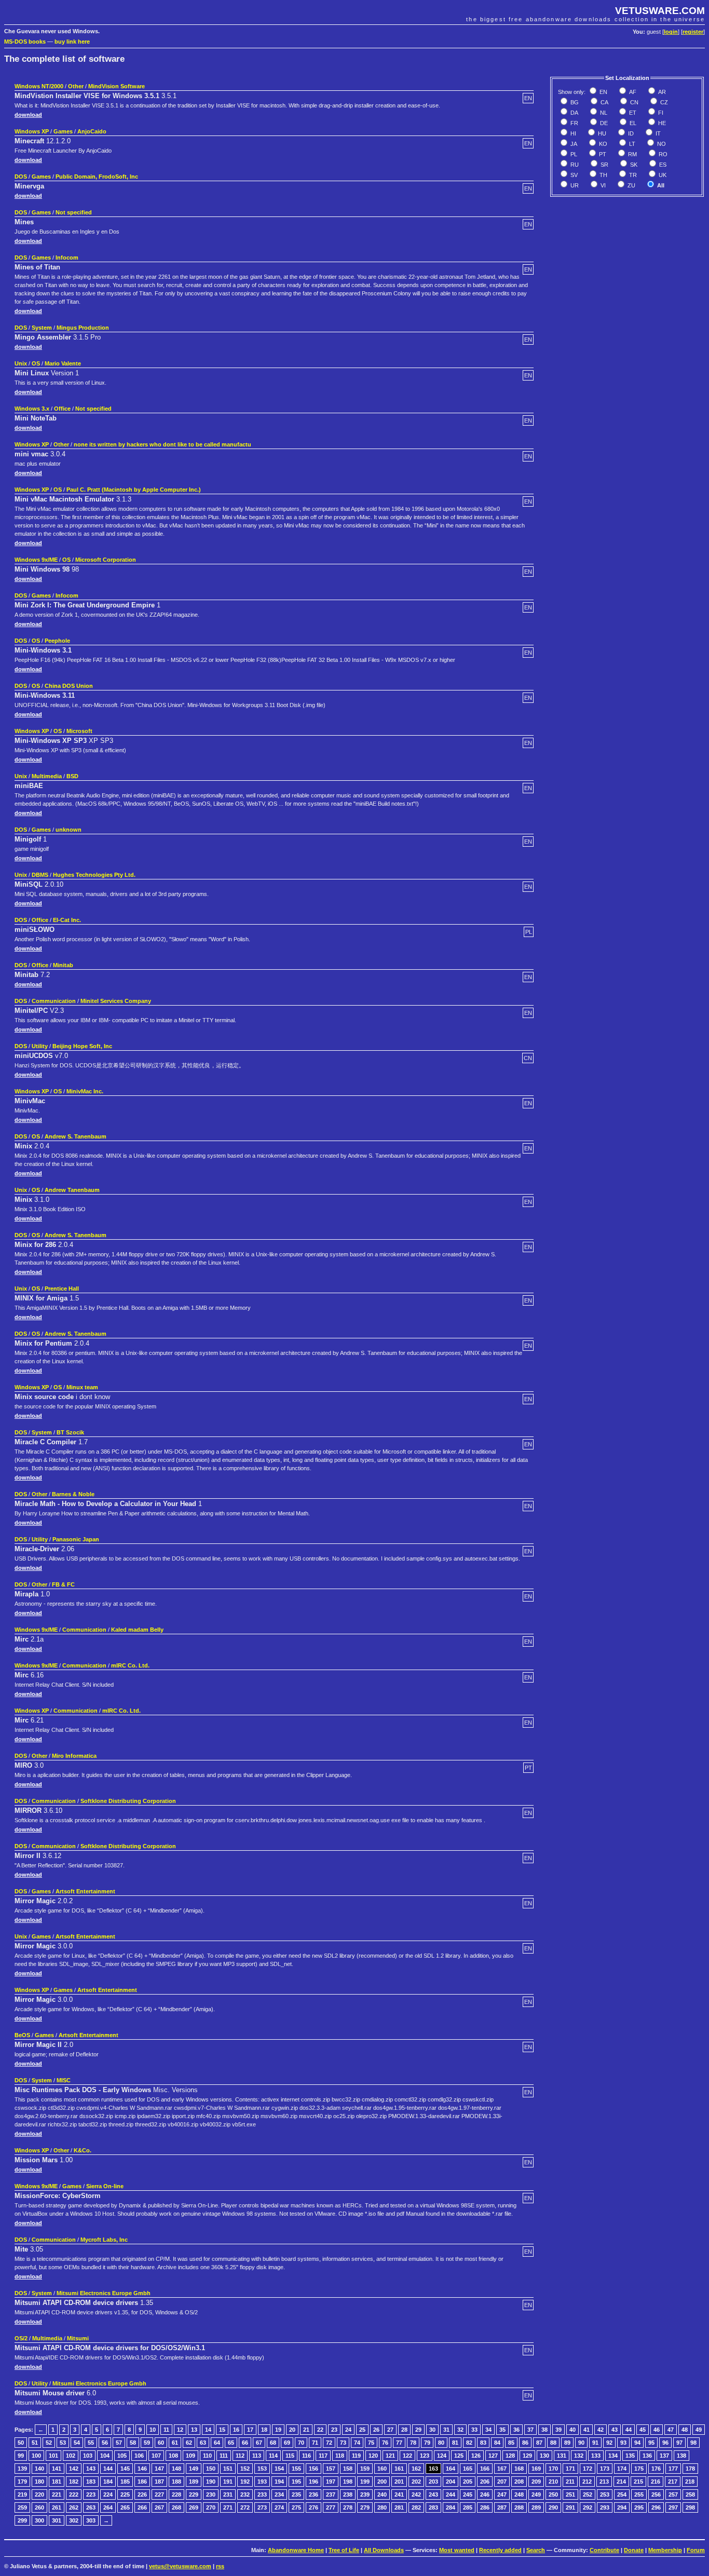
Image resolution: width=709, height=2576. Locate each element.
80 (441, 2443)
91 (595, 2443)
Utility (40, 1046)
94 (637, 2443)
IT (657, 133)
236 (313, 2494)
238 (348, 2494)
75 (371, 2443)
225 (125, 2494)
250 (553, 2494)
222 (74, 2494)
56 (105, 2443)
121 (390, 2456)
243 (433, 2494)
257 (673, 2494)
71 (315, 2443)
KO (602, 144)
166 (485, 2469)
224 (108, 2494)
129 (527, 2456)
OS (36, 363)
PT (602, 154)
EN (603, 92)
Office (62, 409)
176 (656, 2469)
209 (536, 2482)
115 (290, 2456)
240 (382, 2494)
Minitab (63, 965)
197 (331, 2482)
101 (53, 2456)
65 (231, 2443)
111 (224, 2456)
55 (91, 2443)
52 (49, 2443)
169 (536, 2469)
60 (161, 2443)
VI (602, 185)
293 (605, 2507)
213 (604, 2482)
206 (485, 2482)
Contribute (604, 2550)
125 (459, 2456)
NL (603, 113)
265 (125, 2507)
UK (662, 175)
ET (632, 113)
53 (63, 2443)
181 (57, 2482)
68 (273, 2443)
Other (76, 86)
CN (633, 102)
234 (279, 2494)
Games (63, 131)
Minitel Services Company (116, 1001)
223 (91, 2494)
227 (159, 2494)
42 (601, 2430)
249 (536, 2494)
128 (510, 2456)
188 (176, 2482)
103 (88, 2456)
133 (596, 2456)
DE (603, 123)
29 (418, 2430)
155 (296, 2469)
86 (525, 2443)
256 (656, 2494)
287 (502, 2507)
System (42, 328)
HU (601, 133)
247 (502, 2494)
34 (488, 2430)
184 (108, 2482)
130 (544, 2456)
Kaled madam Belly (137, 1630)
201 (399, 2482)
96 (665, 2443)
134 (613, 2456)
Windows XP (32, 131)
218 (690, 2482)
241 (399, 2494)
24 (348, 2430)
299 (22, 2520)
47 (671, 2430)
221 (57, 2494)
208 (519, 2482)
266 (142, 2507)
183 (91, 2482)
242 (416, 2494)
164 (451, 2469)
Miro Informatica (74, 1756)
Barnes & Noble (73, 1494)
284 (451, 2507)
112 (240, 2456)
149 (194, 2469)
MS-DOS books (25, 42)
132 (579, 2456)
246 (485, 2494)
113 (257, 2456)
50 (21, 2443)
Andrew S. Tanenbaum (76, 1136)
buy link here (72, 42)
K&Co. (83, 2150)
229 (194, 2494)
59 (147, 2443)
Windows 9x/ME (36, 560)
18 (264, 2430)
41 (587, 2430)
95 (651, 2443)
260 (39, 2507)
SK (633, 165)
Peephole (57, 641)
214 (621, 2482)
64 (217, 2443)
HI (572, 133)
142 (74, 2469)
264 (108, 2507)
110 (207, 2456)
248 (519, 2494)
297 (673, 2507)
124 (442, 2456)
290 (553, 2507)
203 (433, 2482)
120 (373, 2456)
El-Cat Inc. (67, 920)
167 (502, 2469)
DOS (21, 177)
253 (605, 2494)
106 (139, 2456)
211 (570, 2482)
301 (57, 2520)
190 (211, 2482)
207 (502, 2482)
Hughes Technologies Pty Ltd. (94, 875)
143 (91, 2469)
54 (77, 2443)
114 (273, 2456)
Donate (634, 2550)
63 (203, 2443)
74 (357, 2443)
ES (662, 165)
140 (39, 2469)
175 (639, 2469)
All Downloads (384, 2550)
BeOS (22, 2035)
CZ (663, 102)
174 (622, 2469)
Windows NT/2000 (39, 86)
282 (416, 2507)
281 (399, 2507)
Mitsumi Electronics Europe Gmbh (104, 2293)
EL (632, 123)
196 (313, 2482)
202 (416, 2482)
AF (632, 92)
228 (176, 2494)
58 (133, 2443)
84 (497, 2443)
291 (570, 2507)
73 (343, 2443)
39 (558, 2430)
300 (39, 2520)
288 (519, 2507)
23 (334, 2430)
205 (468, 2482)
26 (376, 2430)
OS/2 (21, 2338)
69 (287, 2443)
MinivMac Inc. (85, 1091)
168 (519, 2469)
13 (194, 2430)
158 (348, 2469)
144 (108, 2469)
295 (639, 2507)
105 (122, 2456)
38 (544, 2430)
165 (468, 2469)
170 (553, 2469)
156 (313, 2469)
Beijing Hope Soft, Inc (82, 1046)
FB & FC (63, 1584)
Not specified (74, 212)
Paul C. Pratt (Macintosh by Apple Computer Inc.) (134, 490)
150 (211, 2469)
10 (153, 2430)
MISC (64, 2080)
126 (476, 2456)
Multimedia (47, 776)
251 (570, 2494)
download (28, 115)
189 (194, 2482)
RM (632, 154)
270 (211, 2507)
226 (142, 2494)
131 (562, 2456)
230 (211, 2494)
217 (673, 2482)
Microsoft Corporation (106, 560)
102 (71, 2456)
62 (189, 2443)
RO (662, 154)
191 (228, 2482)
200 (382, 2482)
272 (245, 2507)
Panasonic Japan (76, 1539)
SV (573, 175)
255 (639, 2494)
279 (365, 2507)
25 (362, 2430)
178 (690, 2469)
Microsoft (79, 731)
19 (278, 2430)
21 (306, 2430)
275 (296, 2507)
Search (536, 2550)
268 (176, 2507)
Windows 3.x (32, 409)
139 (22, 2469)
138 (681, 2456)
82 (469, 2443)
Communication (54, 1001)
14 (208, 2430)
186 (142, 2482)
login (671, 32)
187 (159, 2482)
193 (262, 2482)
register (693, 32)
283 (433, 2507)
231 (228, 2494)
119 (356, 2456)
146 (142, 2469)
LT (631, 144)
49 (699, 2430)
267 (159, 2507)
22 (320, 2430)
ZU (631, 185)
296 (656, 2507)
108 (173, 2456)
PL (573, 154)
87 (539, 2443)
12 (180, 2430)
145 (125, 2469)
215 (638, 2482)
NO (661, 144)
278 (348, 2507)
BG (574, 102)
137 (664, 2456)
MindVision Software (117, 86)
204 (451, 2482)
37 (530, 2430)
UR (574, 185)
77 (399, 2443)
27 (390, 2430)
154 (279, 2469)
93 (623, 2443)
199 (365, 2482)
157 (331, 2469)
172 (588, 2469)
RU (574, 165)
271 (228, 2507)
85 (511, 2443)
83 (483, 2443)
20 (292, 2430)
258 (690, 2494)
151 (228, 2469)
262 (74, 2507)
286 (485, 2507)
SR (604, 165)
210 (553, 2482)
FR (574, 123)
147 (159, 2469)
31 (446, 2430)
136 (647, 2456)
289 (536, 2507)
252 (588, 2494)
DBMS (40, 875)
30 (432, 2430)
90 (581, 2443)
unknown (69, 830)
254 (622, 2494)
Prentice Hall (62, 1289)
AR (661, 92)
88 (553, 2443)
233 (262, 2494)
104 (105, 2456)
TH (603, 175)
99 (21, 2456)
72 (329, 2443)
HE (661, 123)
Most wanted (457, 2550)
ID (630, 133)
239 (365, 2494)
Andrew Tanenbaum (72, 1190)
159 (365, 2469)
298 (690, 2507)
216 (656, 2482)
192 (245, 2482)
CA (604, 102)
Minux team (82, 1387)
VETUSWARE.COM (660, 11)
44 (629, 2430)
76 (385, 2443)
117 (323, 2456)
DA (574, 113)
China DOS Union (69, 686)
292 (588, 2507)
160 (382, 2469)
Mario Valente (63, 363)
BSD (72, 776)
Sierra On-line (105, 2186)
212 (587, 2482)
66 (245, 2443)
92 (609, 2443)
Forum (696, 2550)
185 (125, 2482)
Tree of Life (344, 2550)
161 (399, 2469)
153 (262, 2469)
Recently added (500, 2550)
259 (22, 2507)
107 (156, 2456)
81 (455, 2443)
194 (279, 2482)
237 (331, 2494)
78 (413, 2443)
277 (331, 2507)
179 (22, 2482)
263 (91, 2507)
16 (236, 2430)
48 (685, 2430)
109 (190, 2456)
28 (404, 2430)
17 (250, 2430)
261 (57, 2507)
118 (340, 2456)
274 (279, 2507)
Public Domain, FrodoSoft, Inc (97, 177)
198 (348, 2482)
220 (39, 2494)
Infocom (67, 257)
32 (460, 2430)
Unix (21, 363)
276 (313, 2507)
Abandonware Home (296, 2550)
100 (36, 2456)
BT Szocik (70, 1432)
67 (259, 2443)
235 (296, 2494)
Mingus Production (83, 328)
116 (306, 2456)
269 (194, 2507)
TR (632, 175)
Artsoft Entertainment (85, 1891)
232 (245, 2494)
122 (407, 2456)
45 (643, 2430)
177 (673, 2469)
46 (657, 2430)
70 (301, 2443)
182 (74, 2482)
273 (262, 2507)
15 (222, 2430)
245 (468, 2494)
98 (693, 2443)
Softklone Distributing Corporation (128, 1801)
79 (427, 2443)
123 (425, 2456)
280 (382, 2507)
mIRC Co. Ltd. (130, 1665)
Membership (665, 2550)
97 (679, 2443)
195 (296, 2482)
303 (91, 2520)
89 (567, 2443)
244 (451, 2494)
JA (573, 144)
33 (474, 2430)
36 (516, 2430)
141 (57, 2469)
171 (570, 2469)
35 (502, 2430)
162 (416, 2469)
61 (175, 2443)
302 (74, 2520)
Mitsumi (78, 2338)
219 (22, 2494)
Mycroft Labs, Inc (104, 2240)
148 (176, 2469)
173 (605, 2469)
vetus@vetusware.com (180, 2566)
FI (660, 113)
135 (630, 2456)
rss (220, 2566)
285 (468, 2507)
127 (493, 2456)
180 (39, 2482)
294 (622, 2507)
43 (615, 2430)
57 (119, 2443)
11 (166, 2430)
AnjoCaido (92, 131)
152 (245, 2469)
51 (35, 2443)
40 (572, 2430)
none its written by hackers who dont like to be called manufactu (162, 444)
